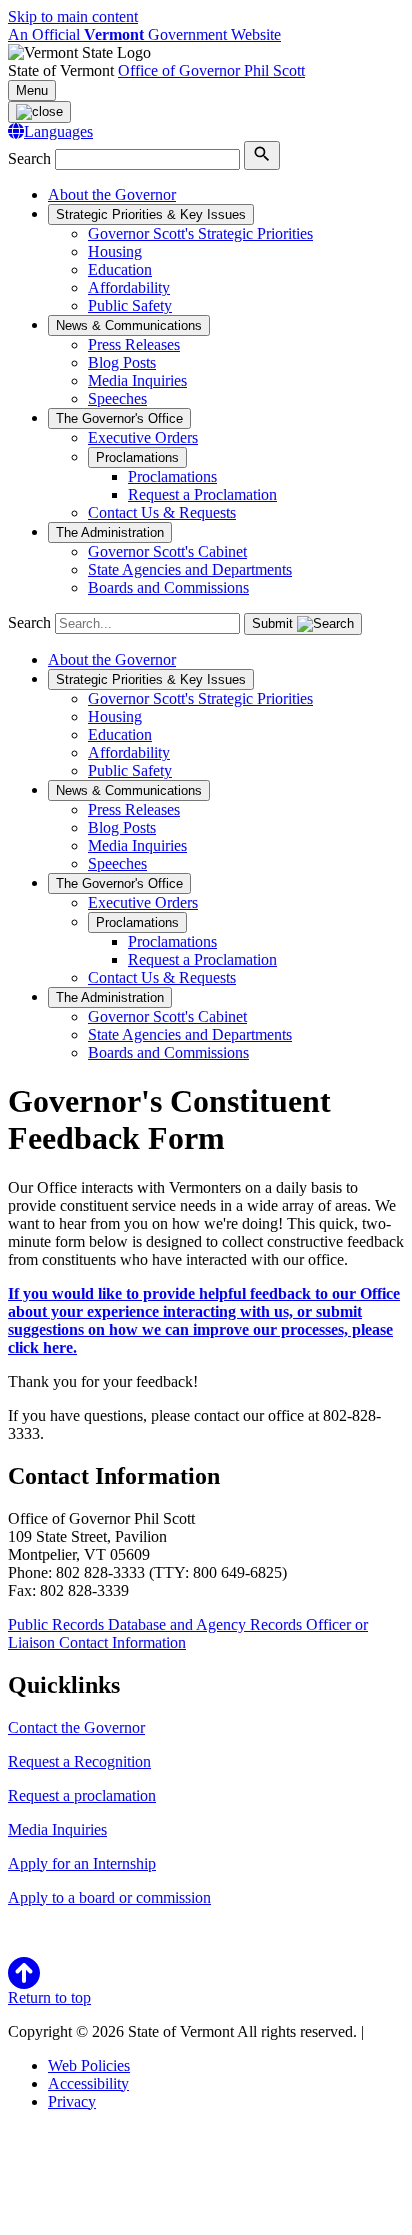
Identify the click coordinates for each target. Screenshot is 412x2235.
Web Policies (89, 2065)
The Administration (110, 532)
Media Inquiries (57, 1829)
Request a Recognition (79, 1761)
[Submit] (262, 155)
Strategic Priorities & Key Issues (151, 214)
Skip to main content (73, 16)
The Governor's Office (119, 418)
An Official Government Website (144, 34)
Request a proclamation (82, 1795)
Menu (32, 90)
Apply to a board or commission (109, 1897)
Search (29, 158)
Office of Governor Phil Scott (211, 70)
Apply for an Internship (82, 1863)
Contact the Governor (76, 1727)
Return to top (49, 1997)
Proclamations (137, 457)
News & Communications (129, 325)
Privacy (72, 2101)
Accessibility (88, 2083)
